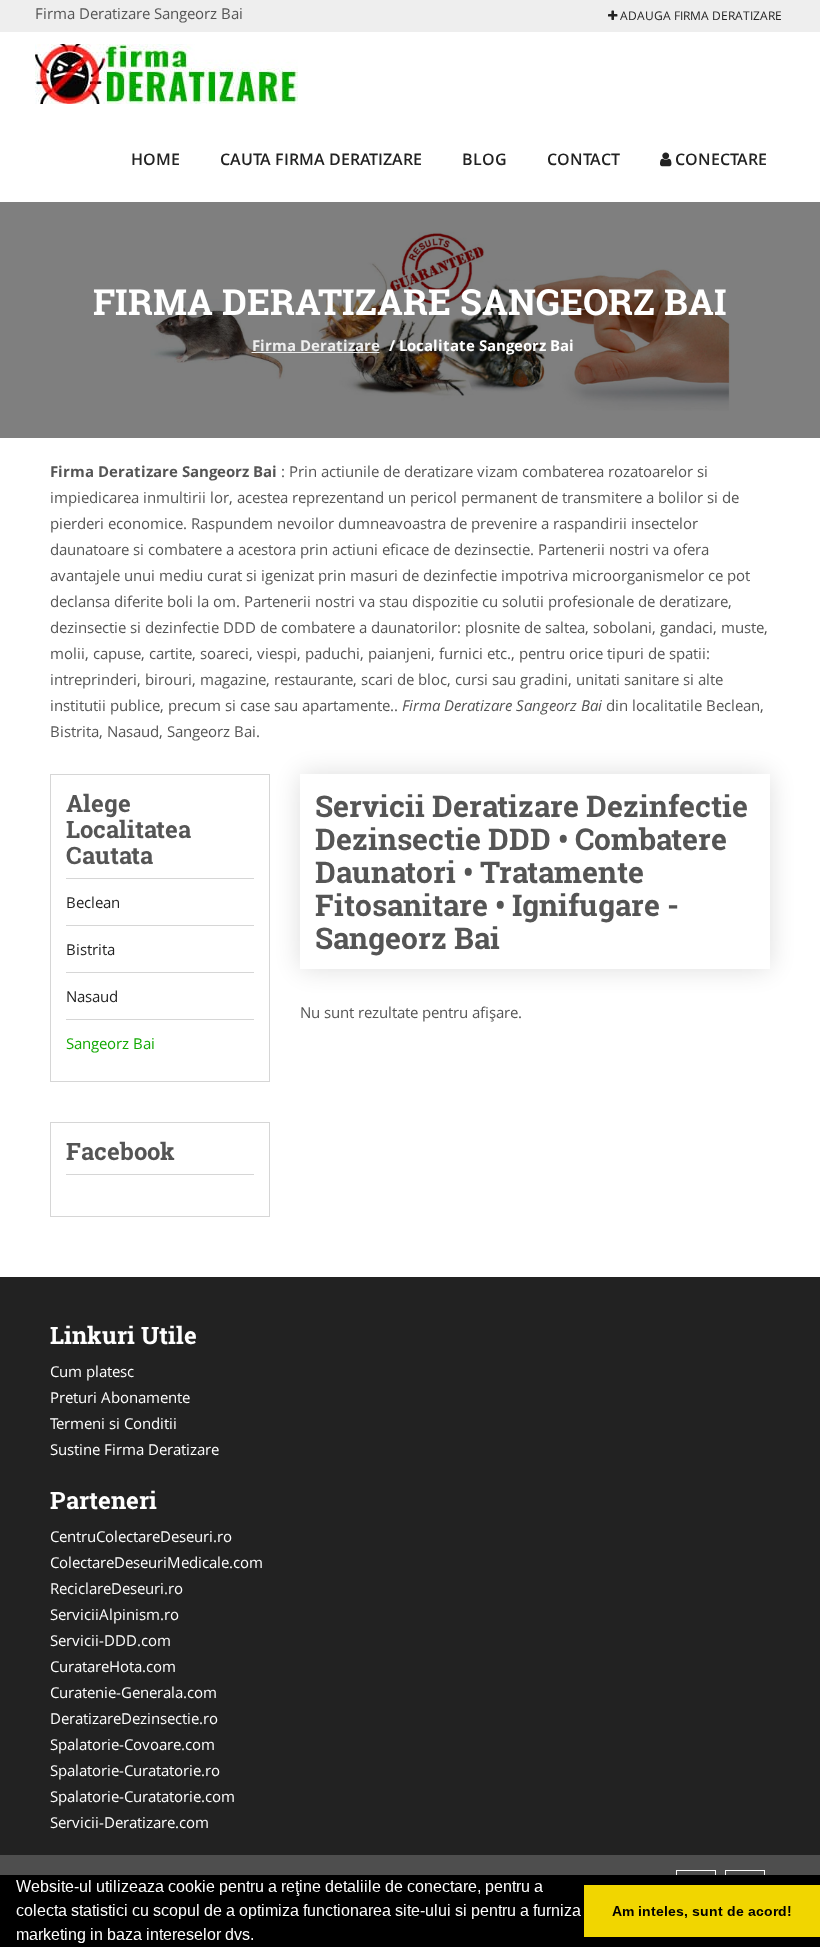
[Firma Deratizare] (166, 72)
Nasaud (92, 996)
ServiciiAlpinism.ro (114, 1614)
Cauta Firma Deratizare (321, 159)
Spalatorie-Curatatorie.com (142, 1796)
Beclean (93, 902)
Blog (484, 159)
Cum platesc (92, 1371)
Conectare (719, 159)
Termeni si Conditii (113, 1423)
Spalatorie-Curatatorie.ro (135, 1770)
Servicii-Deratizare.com (129, 1822)
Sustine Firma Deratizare (134, 1449)
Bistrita (90, 949)
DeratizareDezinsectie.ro (134, 1718)
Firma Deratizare (316, 345)
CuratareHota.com (113, 1666)
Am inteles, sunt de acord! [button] (702, 1911)
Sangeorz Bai (110, 1043)
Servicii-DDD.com (110, 1640)
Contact (583, 159)
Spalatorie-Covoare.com (132, 1744)
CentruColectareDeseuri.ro (141, 1536)
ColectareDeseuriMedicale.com (156, 1562)
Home (155, 159)
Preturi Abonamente (120, 1397)
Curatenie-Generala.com (133, 1692)
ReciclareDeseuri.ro (116, 1588)
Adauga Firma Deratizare (699, 15)
